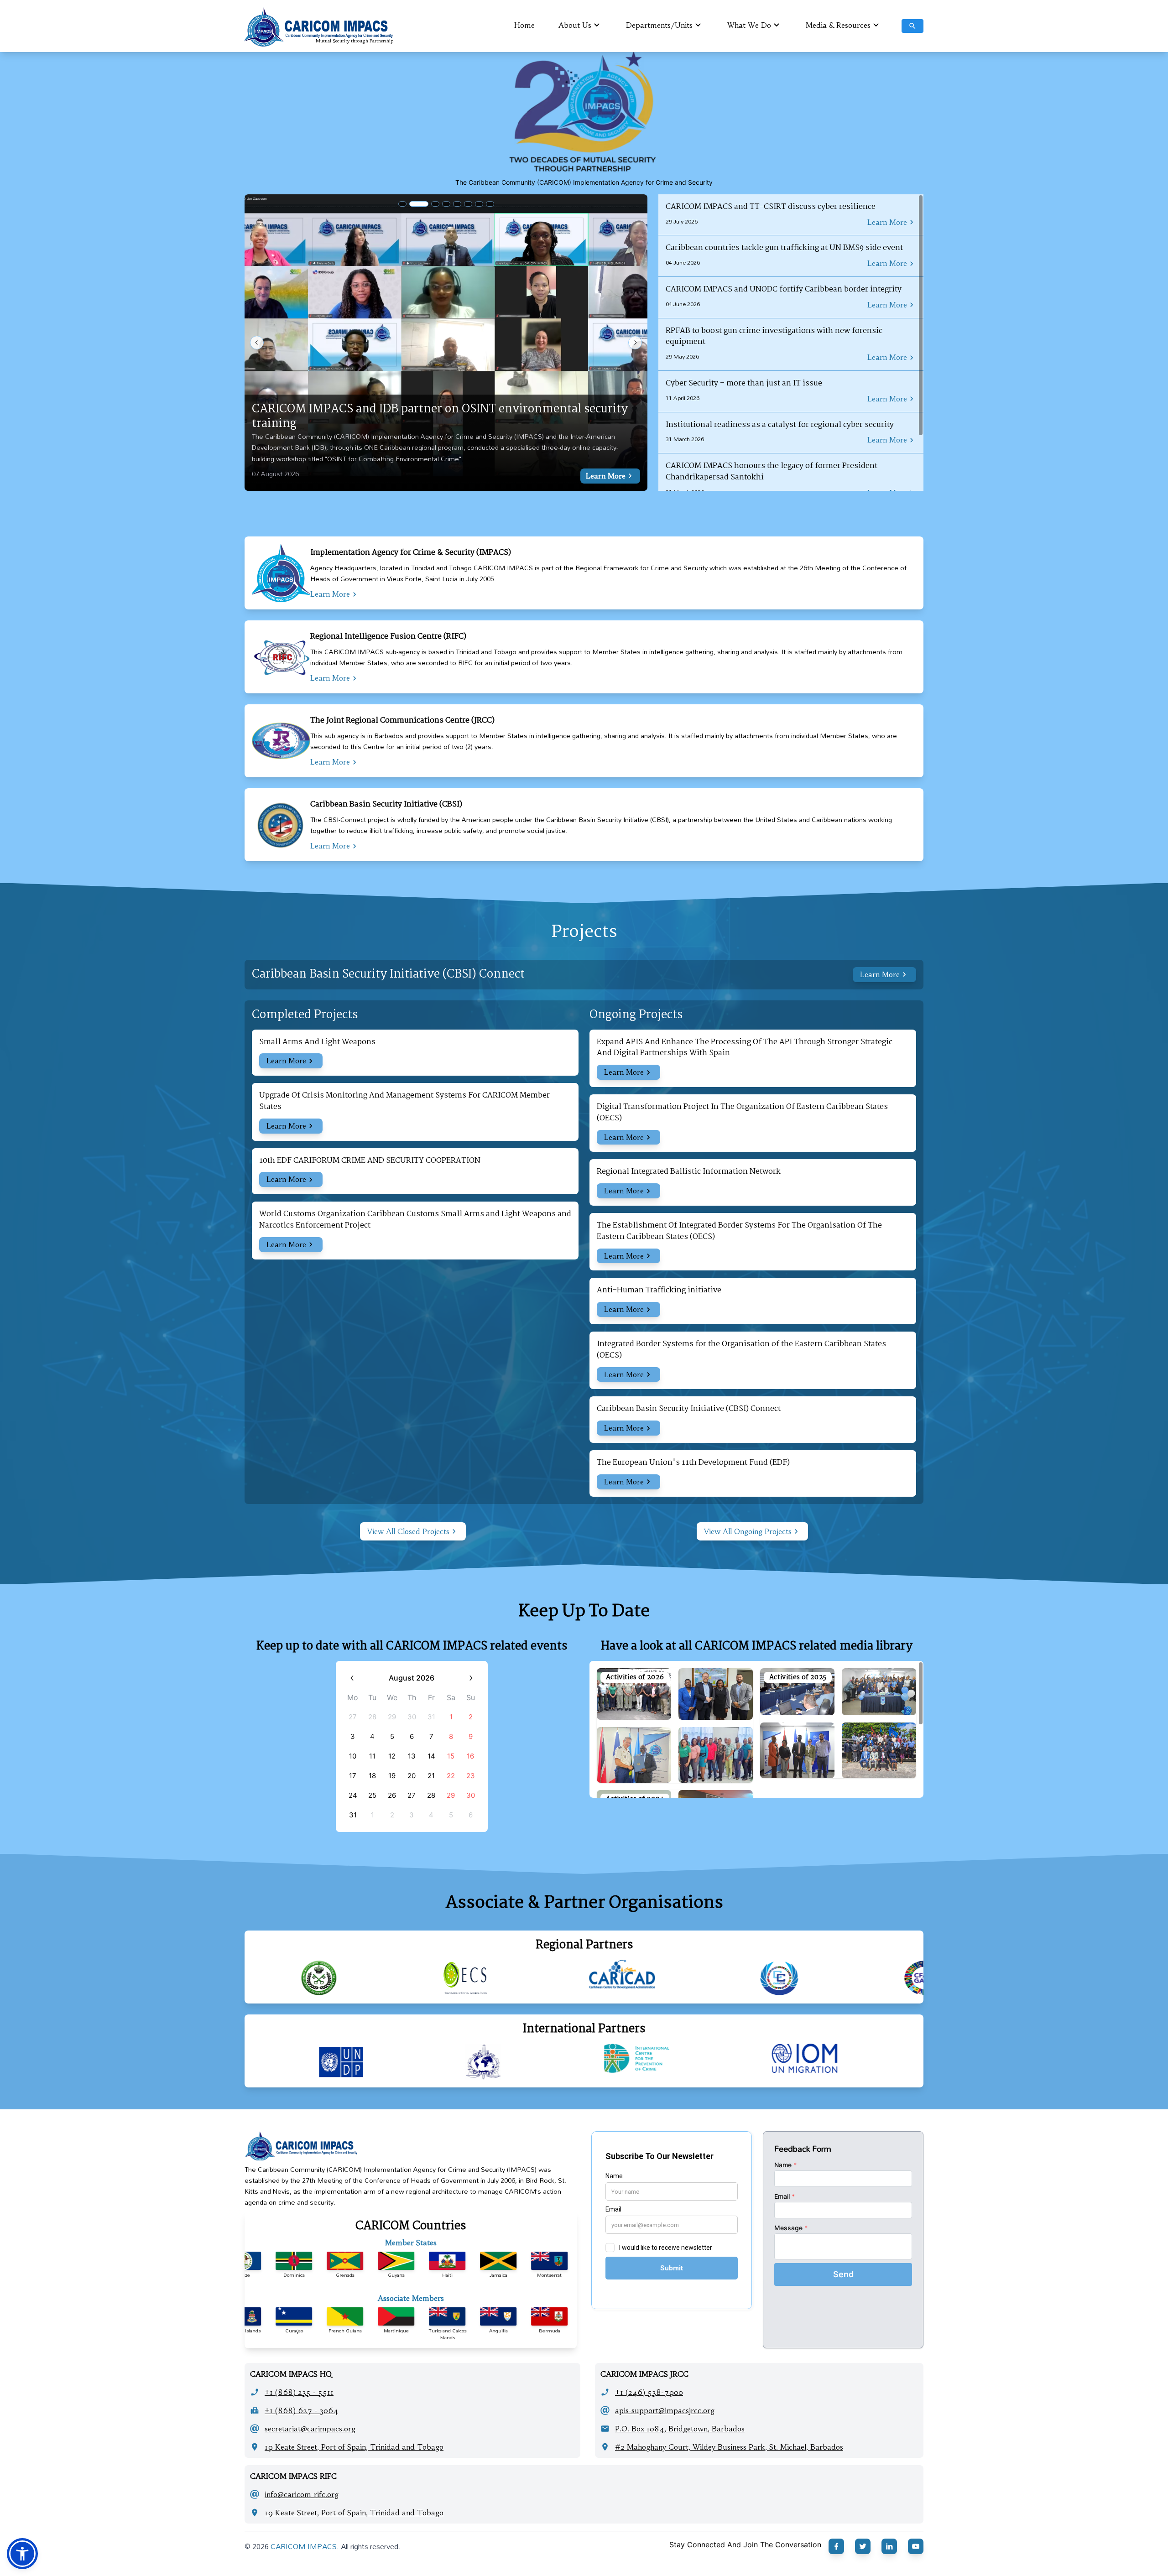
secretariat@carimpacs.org (310, 2429)
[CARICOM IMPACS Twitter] (863, 2546)
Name (785, 2165)
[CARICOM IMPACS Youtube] (916, 2546)
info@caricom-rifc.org (302, 2494)
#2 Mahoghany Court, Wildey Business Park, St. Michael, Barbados (729, 2447)
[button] (22, 2554)
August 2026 (412, 1678)
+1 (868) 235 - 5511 (299, 2392)
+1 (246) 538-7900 (649, 2392)
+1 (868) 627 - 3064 (301, 2410)
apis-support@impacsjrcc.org (665, 2410)
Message (791, 2228)
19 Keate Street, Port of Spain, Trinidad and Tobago (354, 2447)
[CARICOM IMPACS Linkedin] (889, 2546)
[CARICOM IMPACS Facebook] (836, 2546)
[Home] (411, 2146)
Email (785, 2196)
